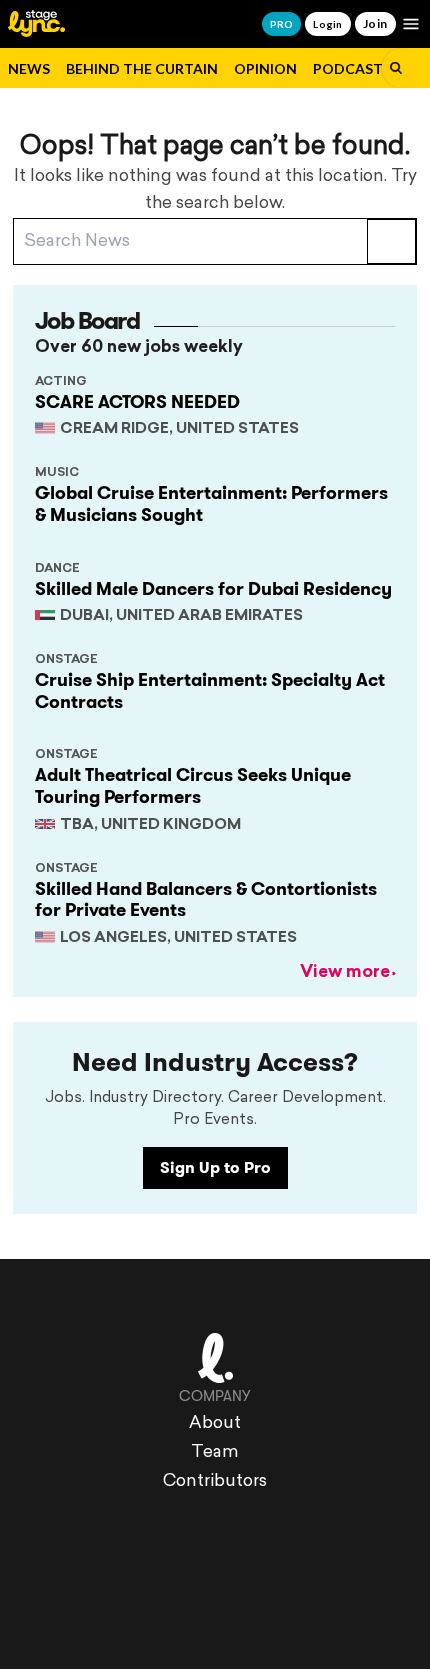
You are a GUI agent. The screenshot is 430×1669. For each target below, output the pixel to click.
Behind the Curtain (142, 68)
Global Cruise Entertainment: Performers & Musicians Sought (211, 504)
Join (375, 23)
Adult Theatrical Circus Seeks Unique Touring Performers (193, 786)
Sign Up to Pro (215, 1167)
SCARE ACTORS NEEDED (137, 402)
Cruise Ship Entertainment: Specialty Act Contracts (210, 691)
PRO (281, 24)
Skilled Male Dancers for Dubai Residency (213, 589)
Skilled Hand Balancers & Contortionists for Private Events (206, 900)
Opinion (265, 68)
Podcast (348, 68)
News (29, 68)
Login (327, 24)
